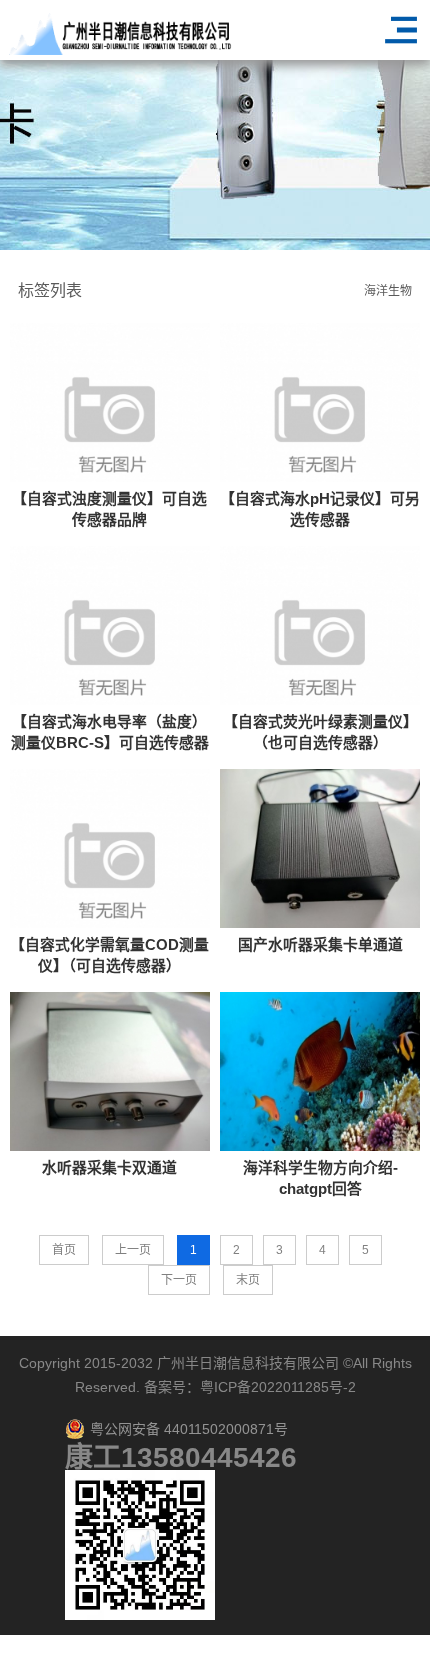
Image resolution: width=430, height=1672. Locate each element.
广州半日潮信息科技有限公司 (248, 1363)
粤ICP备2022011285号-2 (278, 1387)
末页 (248, 1280)
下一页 (179, 1280)
